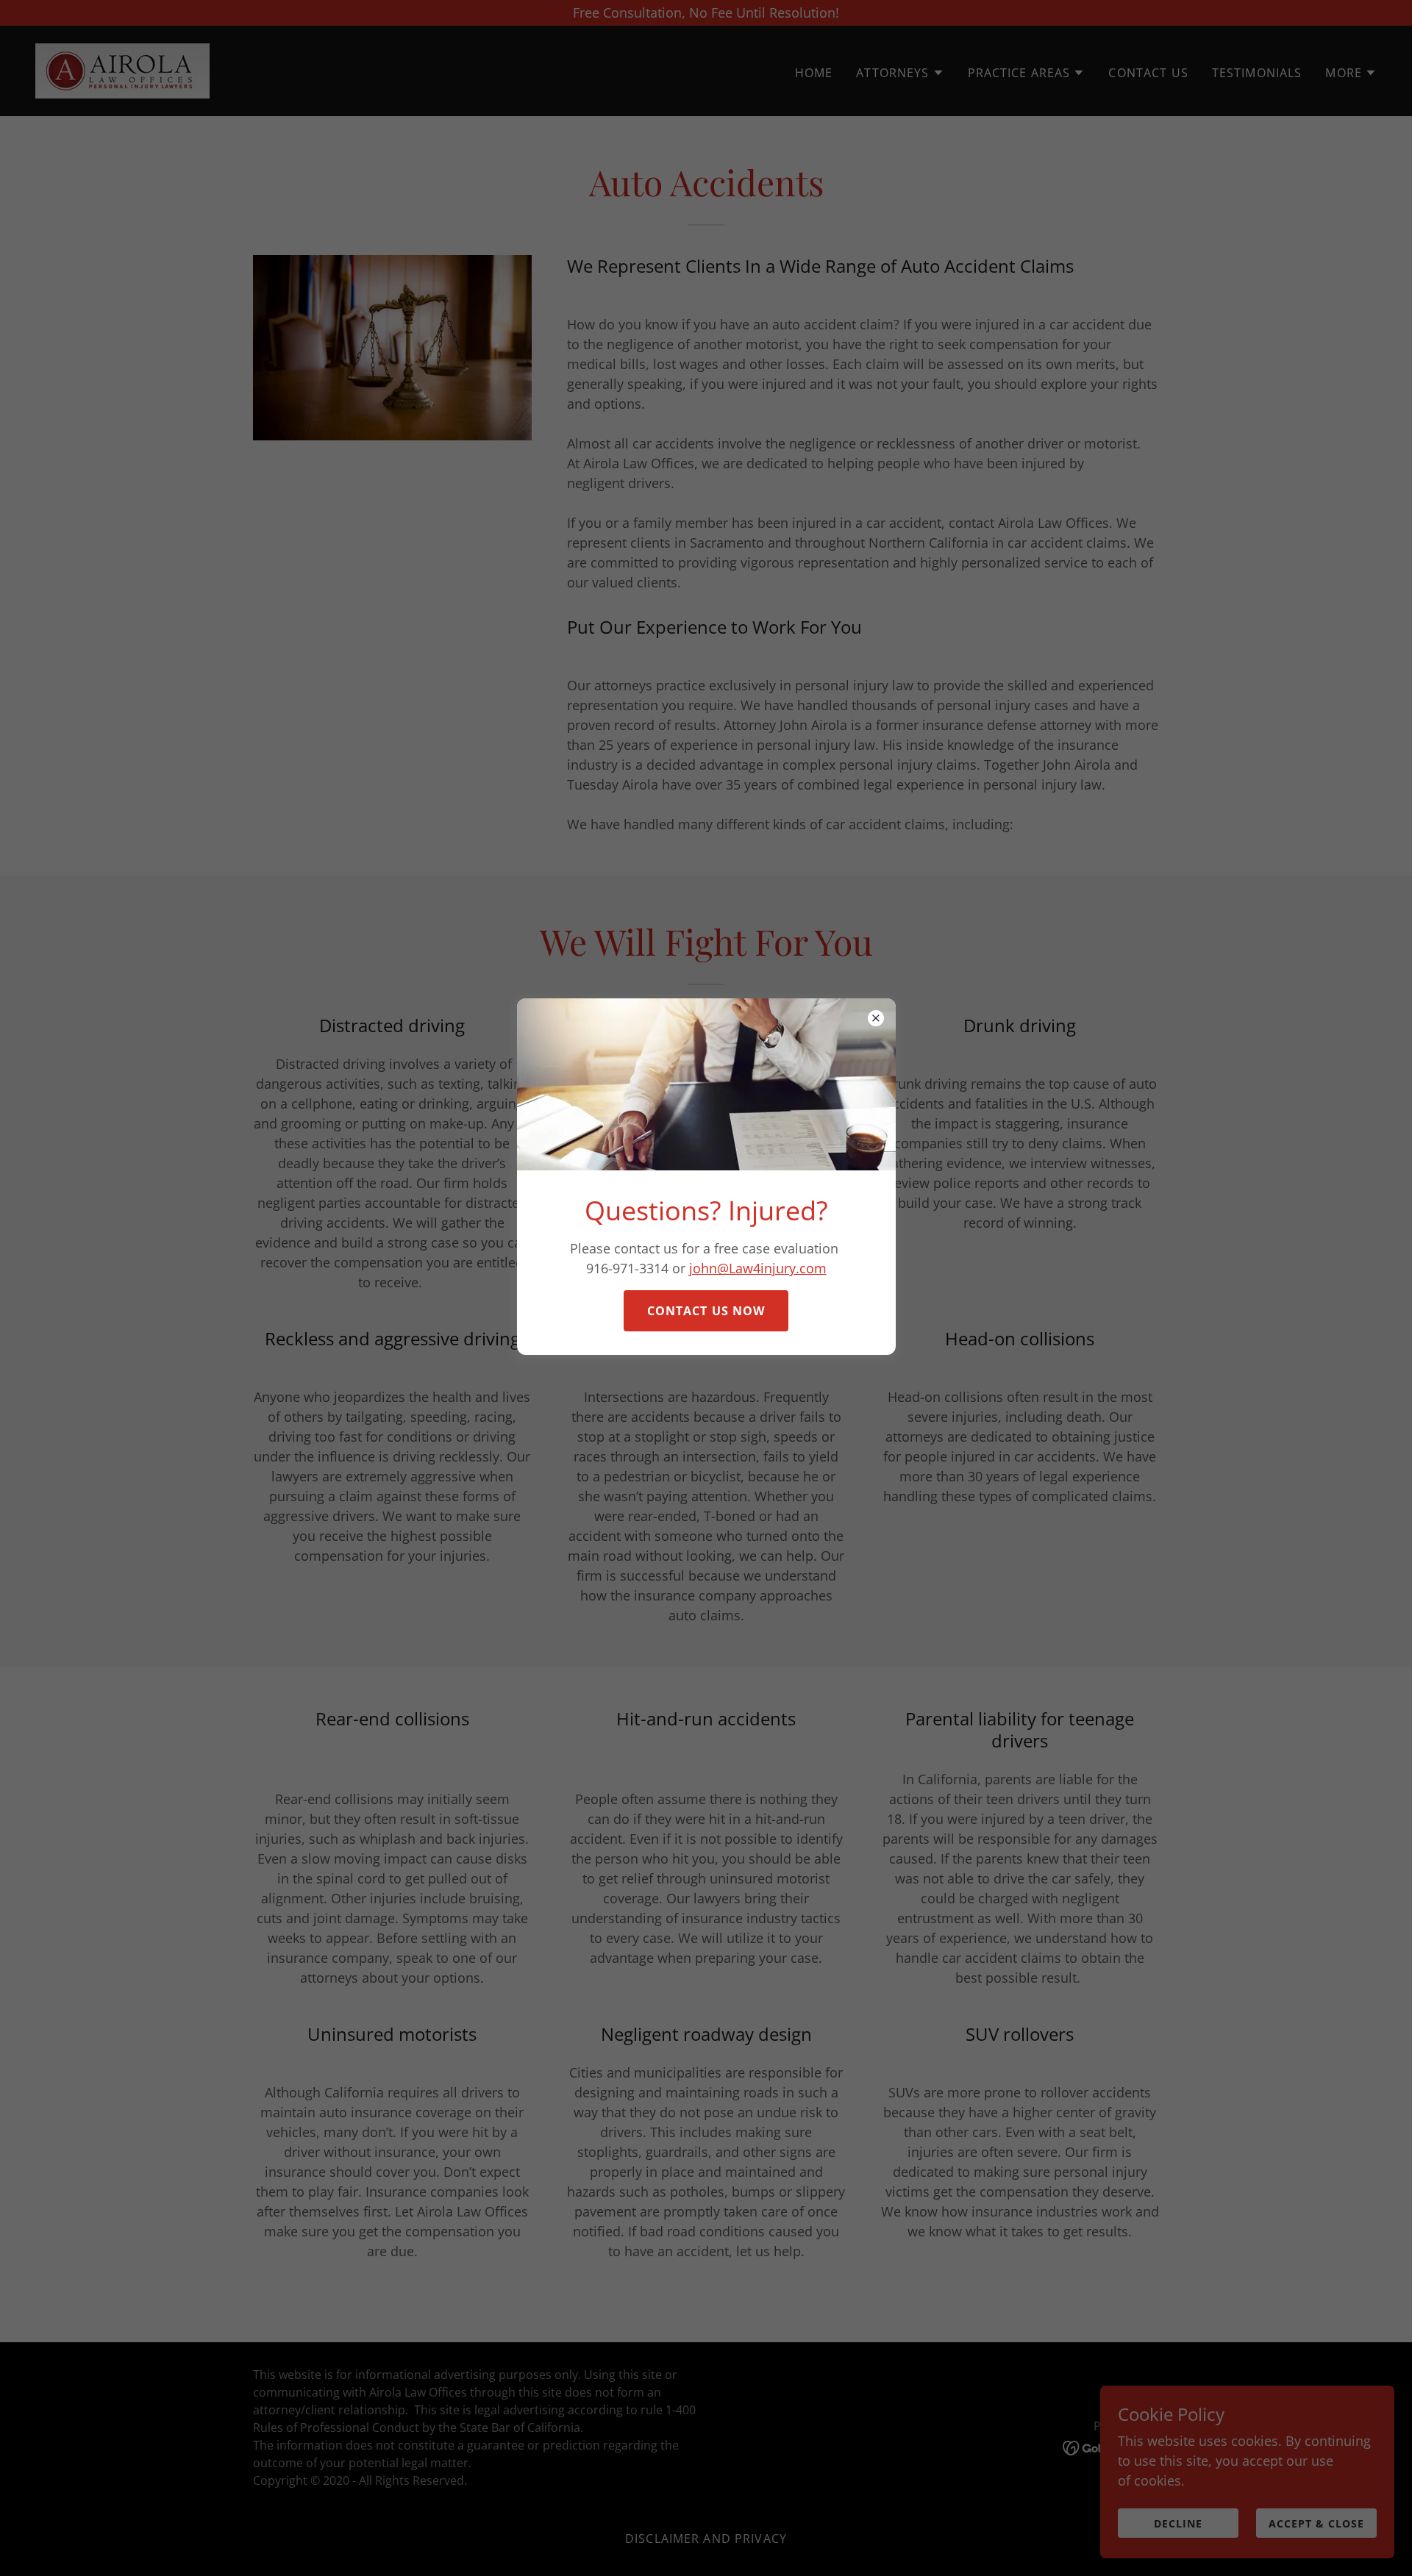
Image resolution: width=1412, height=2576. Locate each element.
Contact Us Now (706, 1311)
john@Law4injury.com (758, 1268)
